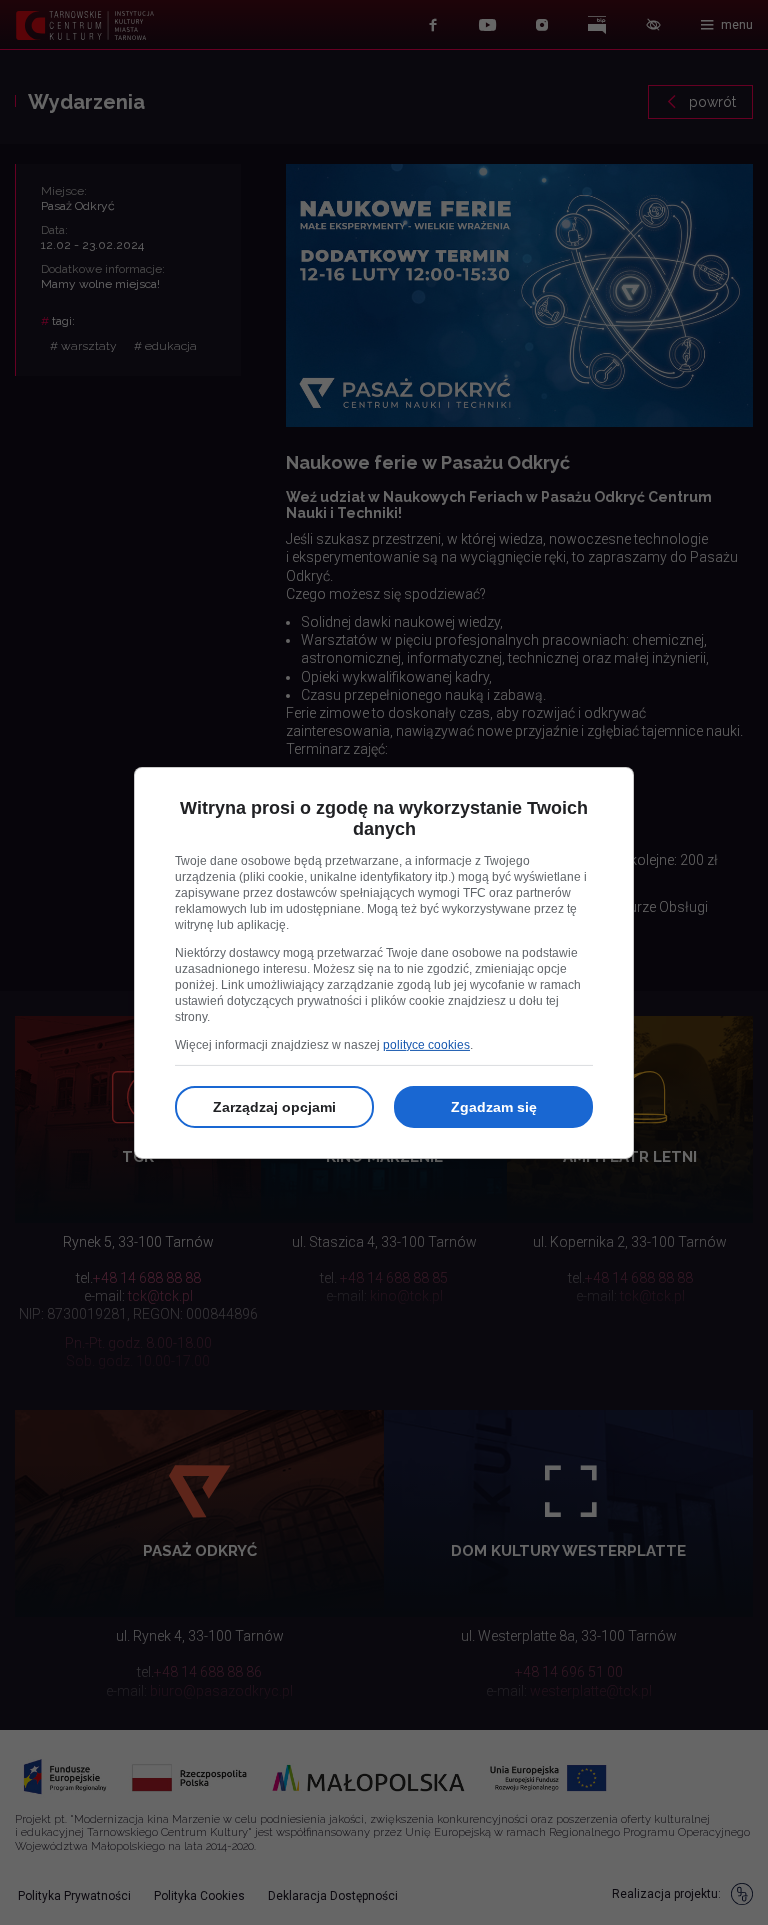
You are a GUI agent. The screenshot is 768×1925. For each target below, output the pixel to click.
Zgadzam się (494, 1107)
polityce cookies (426, 1045)
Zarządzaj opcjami (274, 1107)
